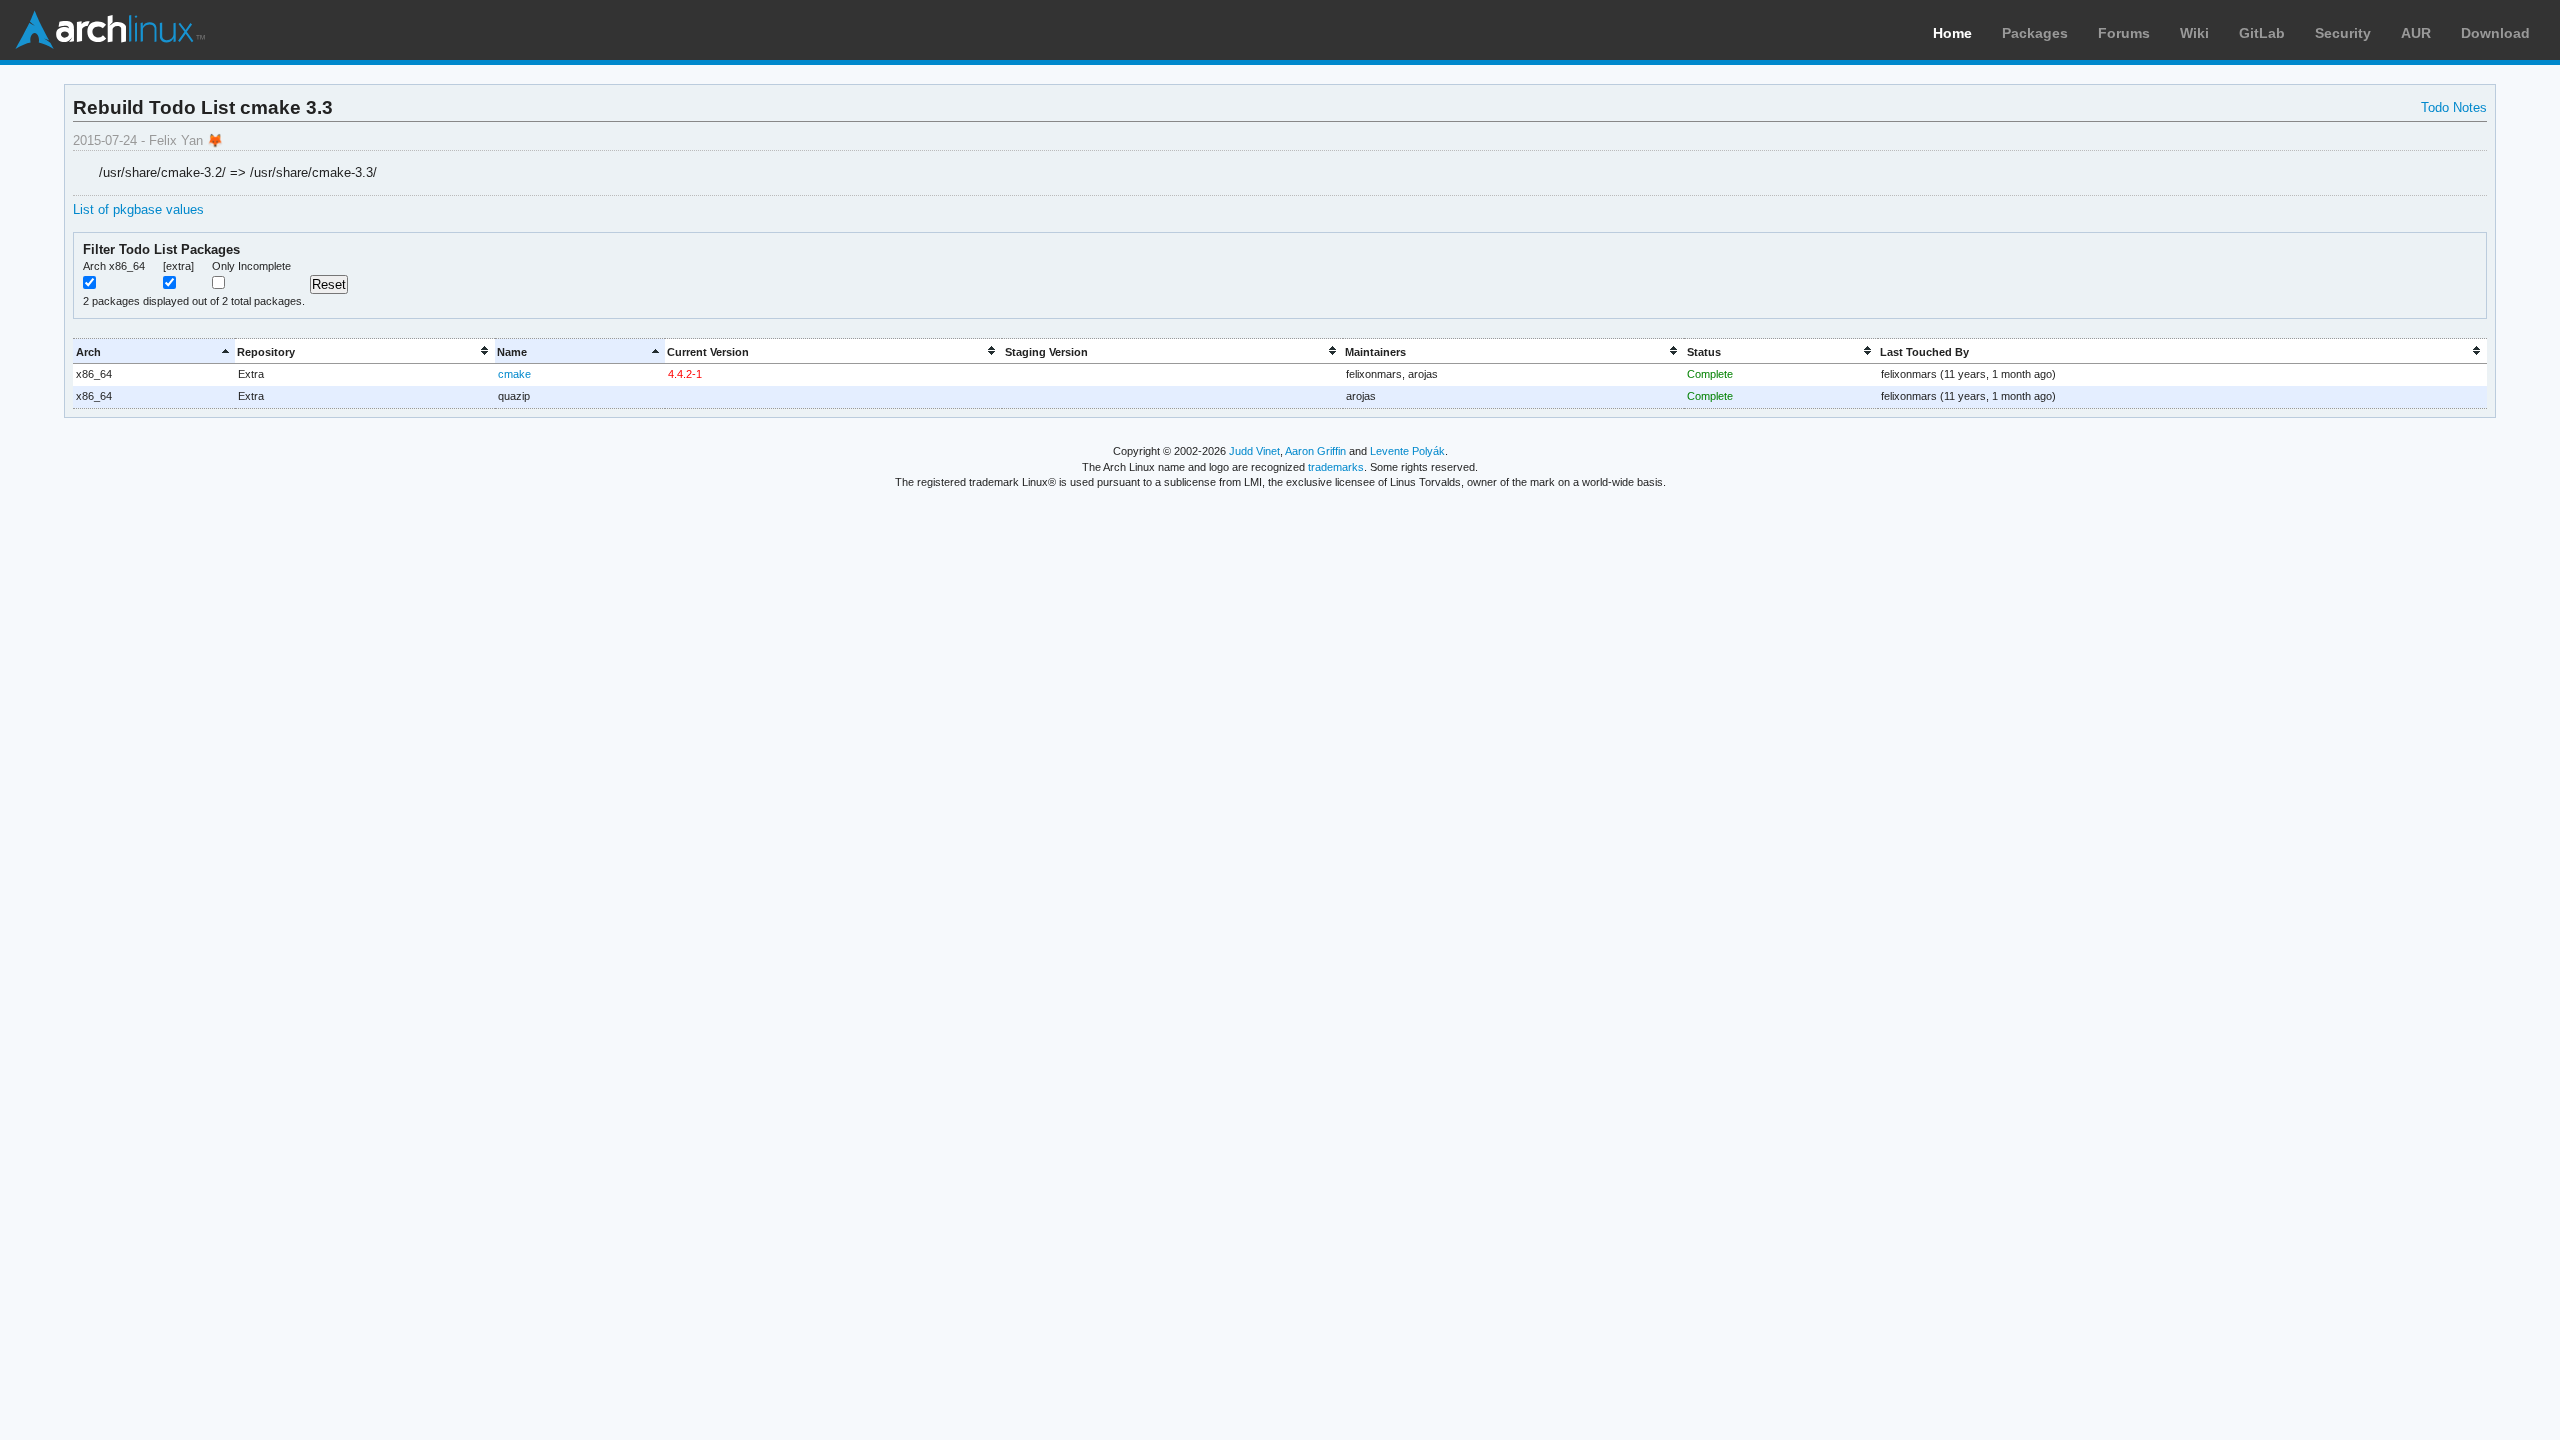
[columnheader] (153, 351)
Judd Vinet (1254, 451)
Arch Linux (110, 30)
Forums (2124, 33)
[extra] (178, 266)
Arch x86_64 (114, 266)
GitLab (2262, 33)
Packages (2035, 33)
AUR (2416, 33)
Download (2495, 33)
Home (1952, 33)
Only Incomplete (251, 266)
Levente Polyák (1407, 451)
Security (2343, 33)
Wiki (2194, 33)
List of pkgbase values (138, 209)
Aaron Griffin (1315, 451)
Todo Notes (2454, 107)
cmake (514, 374)
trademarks (1336, 467)
